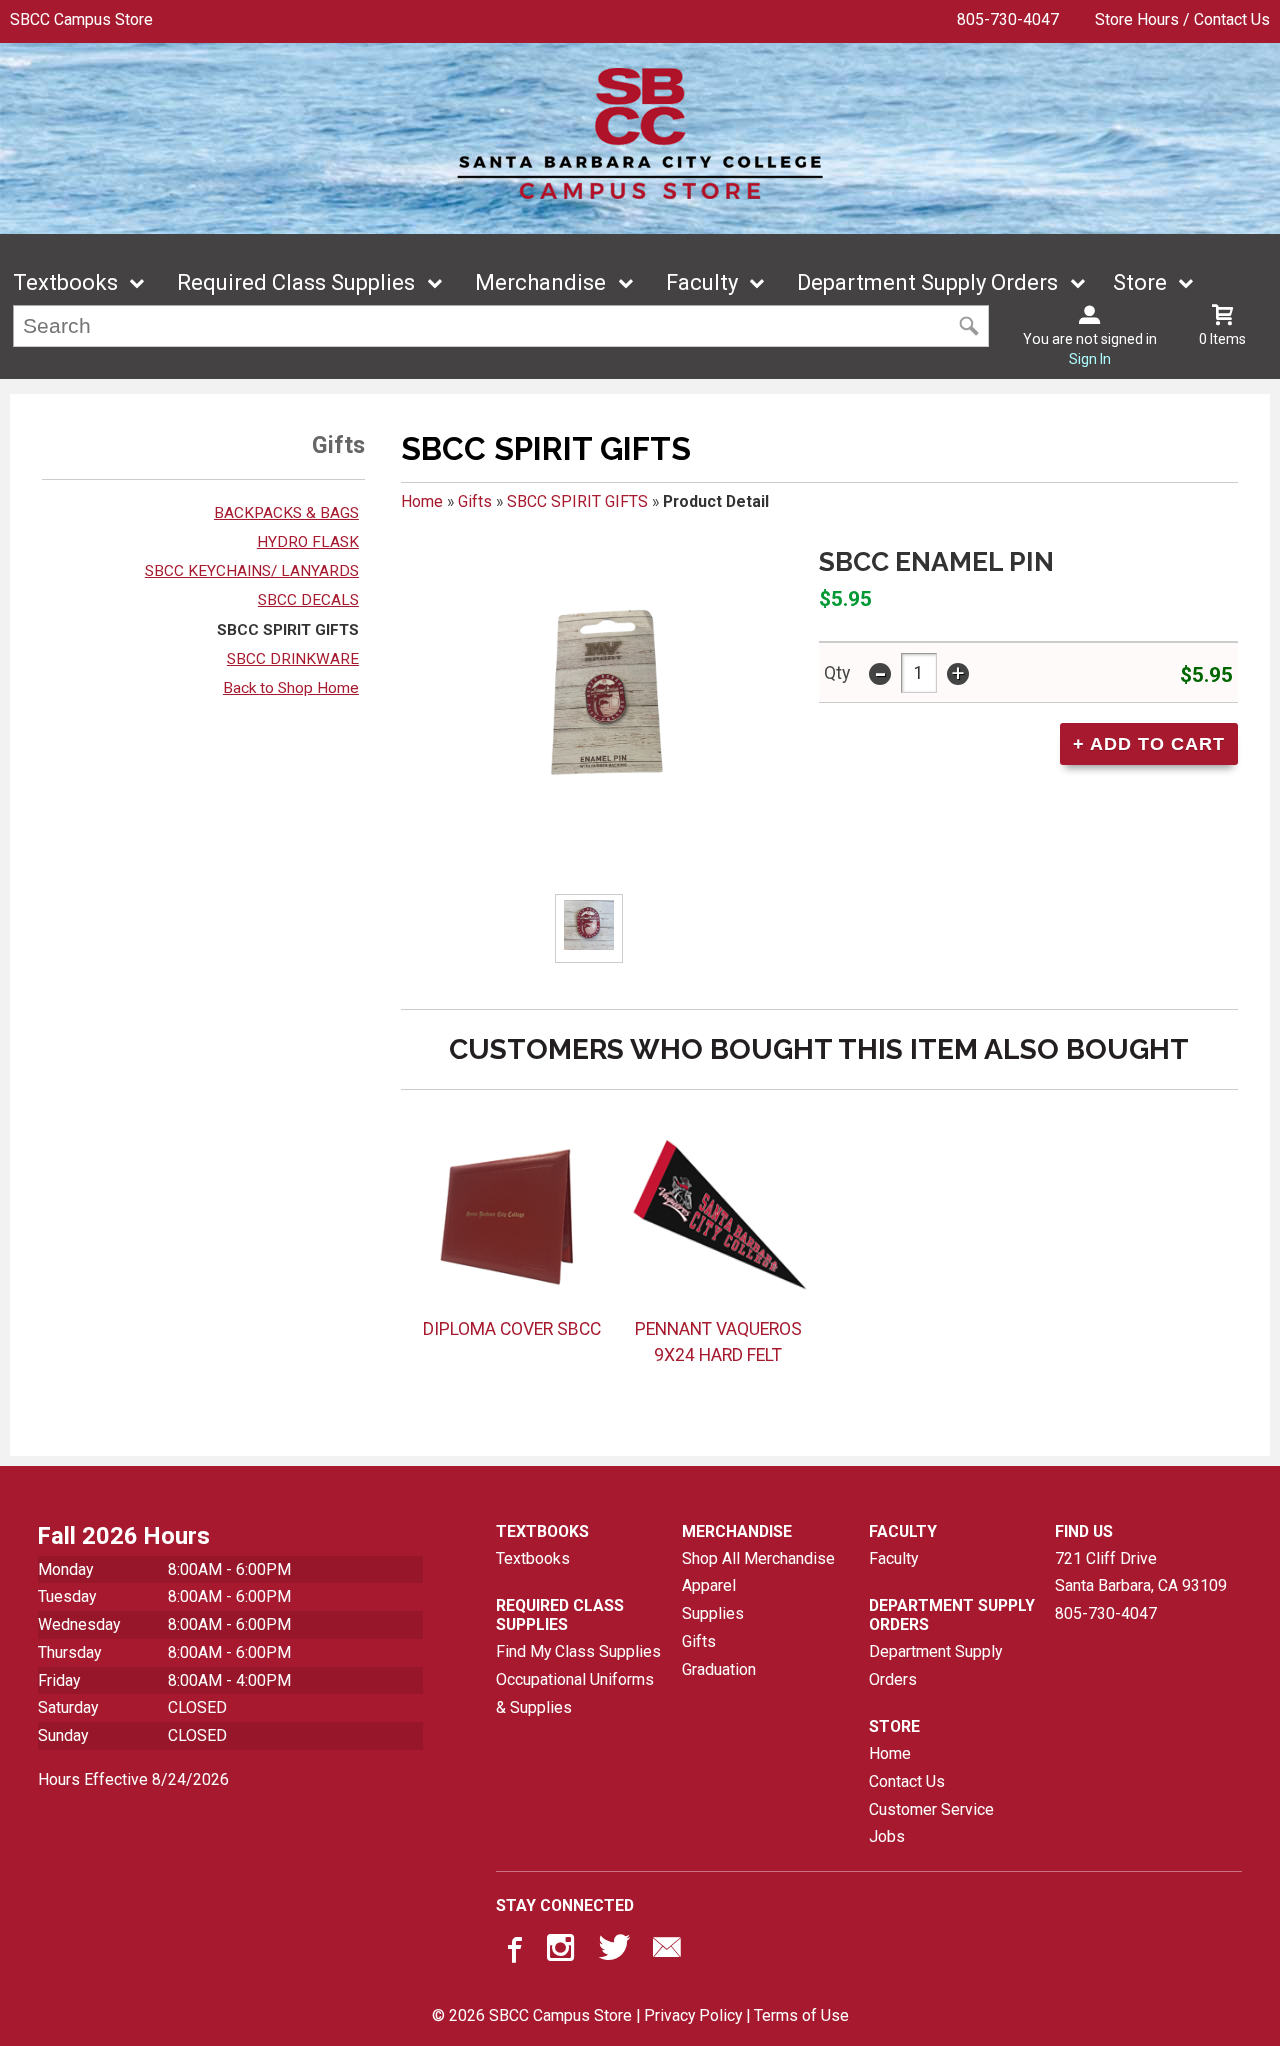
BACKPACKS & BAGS (286, 513)
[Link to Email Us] (667, 1952)
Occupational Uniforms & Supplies (575, 1693)
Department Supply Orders (927, 282)
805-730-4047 (1008, 19)
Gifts (475, 501)
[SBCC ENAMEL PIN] (598, 696)
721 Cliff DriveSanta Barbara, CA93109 (1141, 1572)
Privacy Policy (693, 2015)
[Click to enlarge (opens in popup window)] (589, 928)
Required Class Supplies (296, 282)
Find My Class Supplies (578, 1651)
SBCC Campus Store (81, 19)
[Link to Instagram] (563, 1952)
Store (1140, 282)
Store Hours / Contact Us (1182, 19)
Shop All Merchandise (758, 1558)
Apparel (709, 1585)
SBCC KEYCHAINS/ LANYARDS (252, 571)
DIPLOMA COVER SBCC (512, 1329)
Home (422, 501)
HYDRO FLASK (308, 542)
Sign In (1090, 359)
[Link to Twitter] (615, 1952)
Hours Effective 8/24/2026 (133, 1779)
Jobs (887, 1836)
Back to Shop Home (291, 688)
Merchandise (540, 282)
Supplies (713, 1613)
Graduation (719, 1669)
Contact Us (907, 1781)
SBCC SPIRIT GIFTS (288, 630)
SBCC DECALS (308, 600)
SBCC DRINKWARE (293, 659)
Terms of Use (801, 2015)
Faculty (702, 282)
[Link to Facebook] (512, 1952)
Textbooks (65, 282)
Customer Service (931, 1809)
